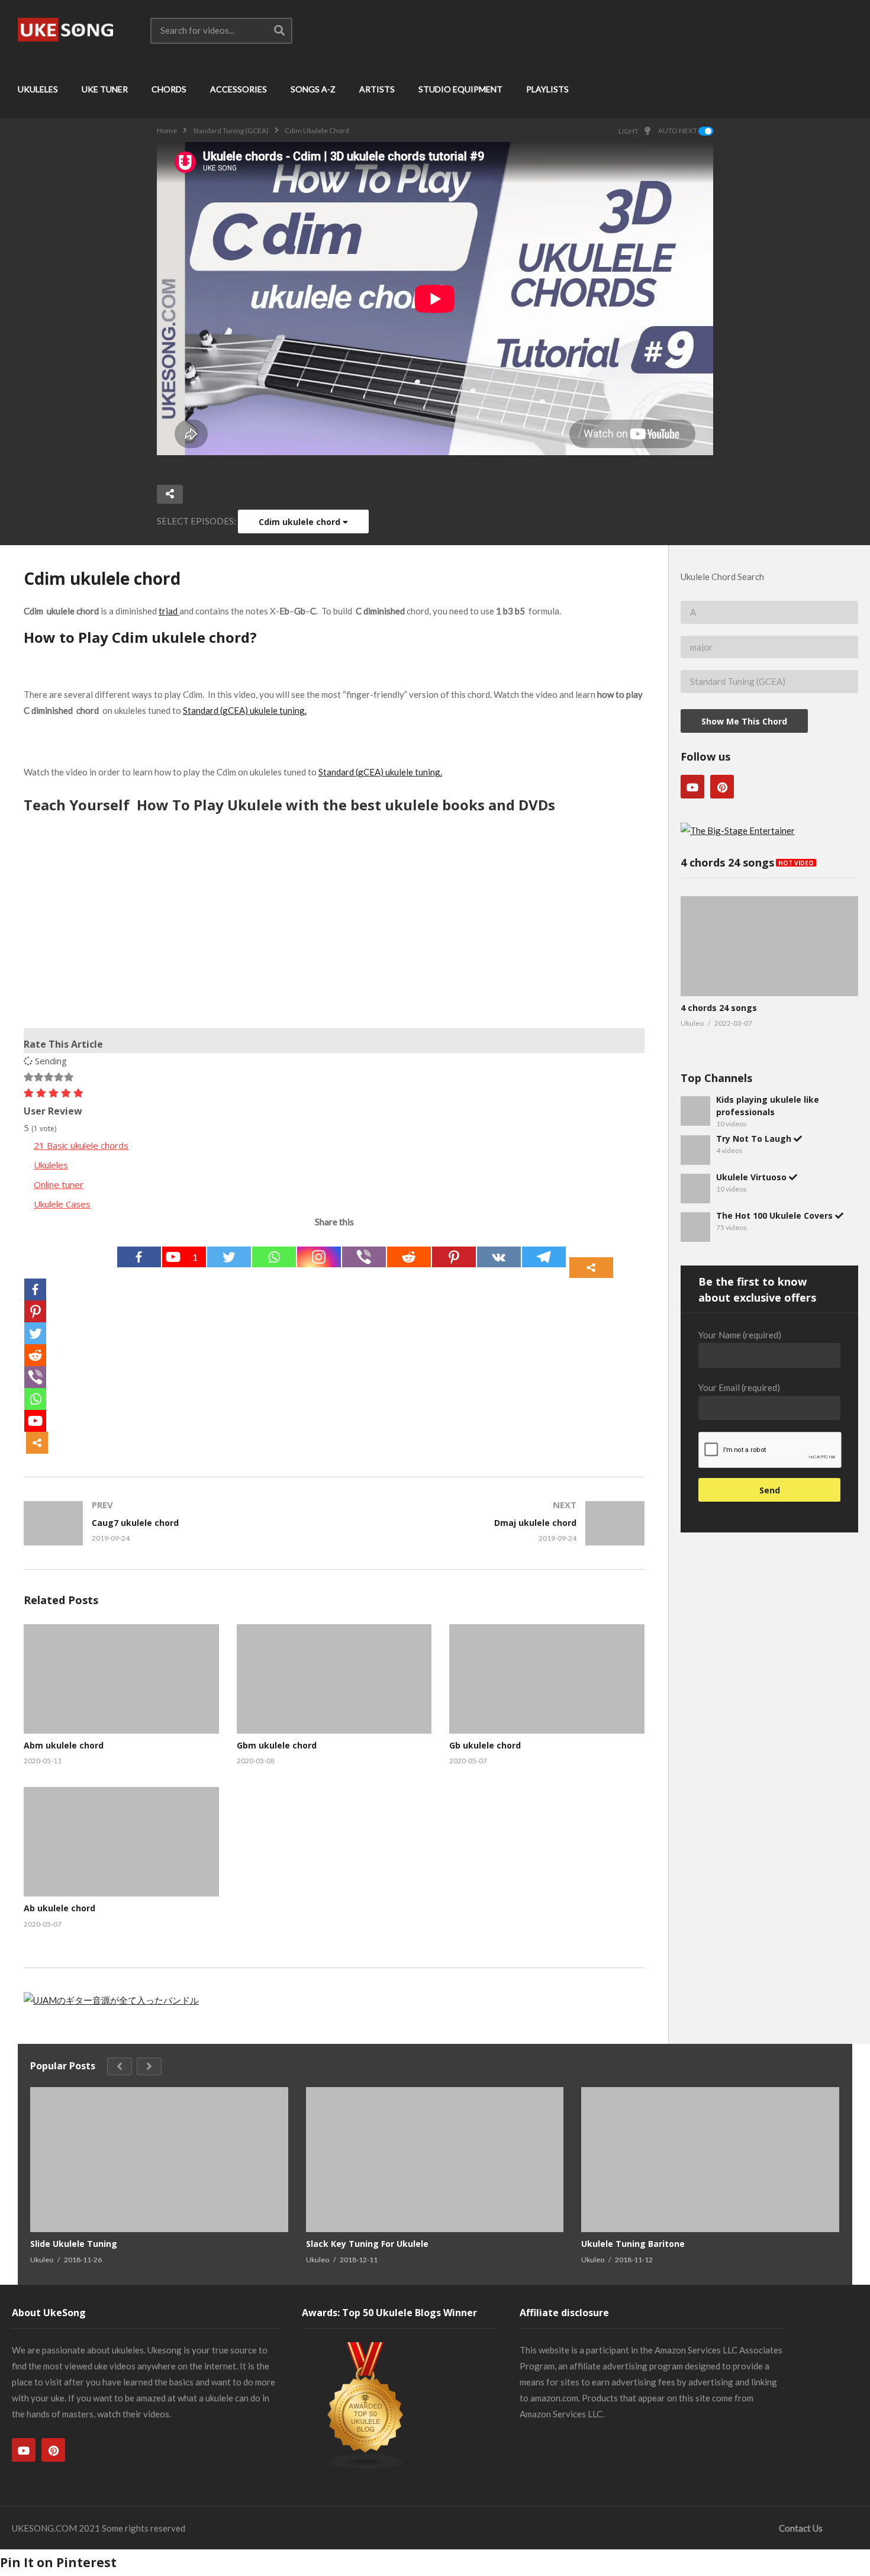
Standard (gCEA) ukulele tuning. (245, 710)
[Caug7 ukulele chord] (173, 1523)
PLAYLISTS (547, 89)
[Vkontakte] (499, 1257)
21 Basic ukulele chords (81, 1145)
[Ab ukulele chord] (121, 1842)
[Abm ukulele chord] (121, 1679)
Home (167, 131)
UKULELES (38, 89)
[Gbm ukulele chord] (334, 1679)
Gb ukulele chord (485, 1745)
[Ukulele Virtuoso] (695, 1189)
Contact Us (801, 2528)
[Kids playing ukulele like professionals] (695, 1111)
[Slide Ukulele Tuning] (159, 2160)
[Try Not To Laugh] (695, 1150)
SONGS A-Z (313, 89)
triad (169, 611)
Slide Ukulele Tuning (74, 2244)
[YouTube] (692, 787)
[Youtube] (35, 1421)
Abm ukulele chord (64, 1745)
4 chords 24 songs (719, 1008)
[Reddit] (409, 1257)
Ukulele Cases (62, 1204)
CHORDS (169, 89)
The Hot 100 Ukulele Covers (776, 1215)
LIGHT (629, 131)
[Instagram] (319, 1257)
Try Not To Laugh (755, 1139)
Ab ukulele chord (59, 1908)
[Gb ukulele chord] (547, 1679)
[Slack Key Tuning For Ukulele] (435, 2160)
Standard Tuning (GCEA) (231, 131)
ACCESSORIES (239, 89)
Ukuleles (51, 1165)
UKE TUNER (105, 89)
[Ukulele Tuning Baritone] (710, 2160)
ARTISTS (377, 89)
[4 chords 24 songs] (769, 946)
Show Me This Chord (744, 721)
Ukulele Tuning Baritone (633, 2244)
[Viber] (364, 1257)
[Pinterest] (454, 1257)
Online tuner (59, 1184)
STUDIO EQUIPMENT (460, 89)
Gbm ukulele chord (277, 1745)
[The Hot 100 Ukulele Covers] (695, 1227)
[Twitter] (229, 1257)
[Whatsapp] (274, 1257)
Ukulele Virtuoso (753, 1177)
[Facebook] (139, 1257)
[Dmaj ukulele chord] (496, 1523)
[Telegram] (544, 1257)
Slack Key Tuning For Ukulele (367, 2244)
